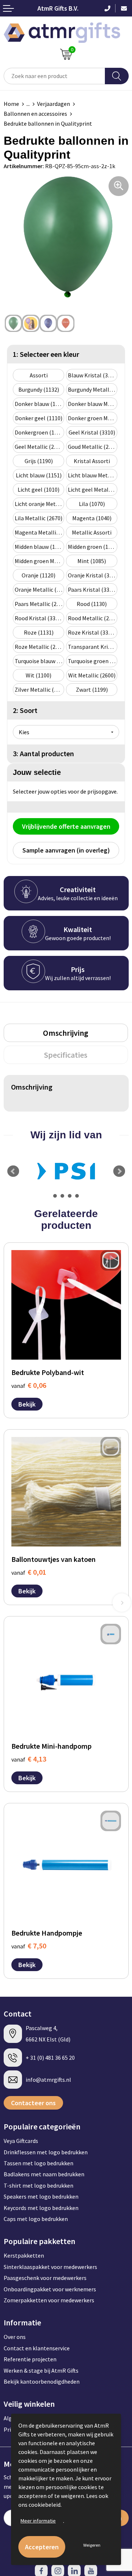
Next (119, 1171)
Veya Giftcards (21, 2141)
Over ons (15, 2337)
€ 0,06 (29, 1385)
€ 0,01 (29, 1572)
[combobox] (54, 76)
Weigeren (92, 2545)
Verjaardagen (54, 104)
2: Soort (25, 710)
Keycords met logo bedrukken (41, 2208)
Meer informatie (38, 2521)
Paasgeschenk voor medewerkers (45, 2278)
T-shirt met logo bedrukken (38, 2185)
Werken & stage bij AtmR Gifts (41, 2370)
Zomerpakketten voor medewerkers (49, 2300)
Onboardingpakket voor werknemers (50, 2289)
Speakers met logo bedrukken (41, 2196)
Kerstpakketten (24, 2255)
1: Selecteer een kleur (46, 354)
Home (11, 104)
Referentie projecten (30, 2359)
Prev (13, 1171)
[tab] (66, 1033)
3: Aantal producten (43, 753)
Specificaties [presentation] (66, 1055)
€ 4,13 (29, 1759)
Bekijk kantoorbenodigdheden (42, 2381)
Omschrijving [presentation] (66, 1033)
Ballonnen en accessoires (35, 114)
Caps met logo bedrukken (36, 2219)
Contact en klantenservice (37, 2348)
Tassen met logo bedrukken (38, 2163)
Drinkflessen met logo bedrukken (46, 2152)
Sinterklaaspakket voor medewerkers (50, 2267)
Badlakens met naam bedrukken (44, 2174)
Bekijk (27, 1404)
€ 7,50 (29, 1946)
